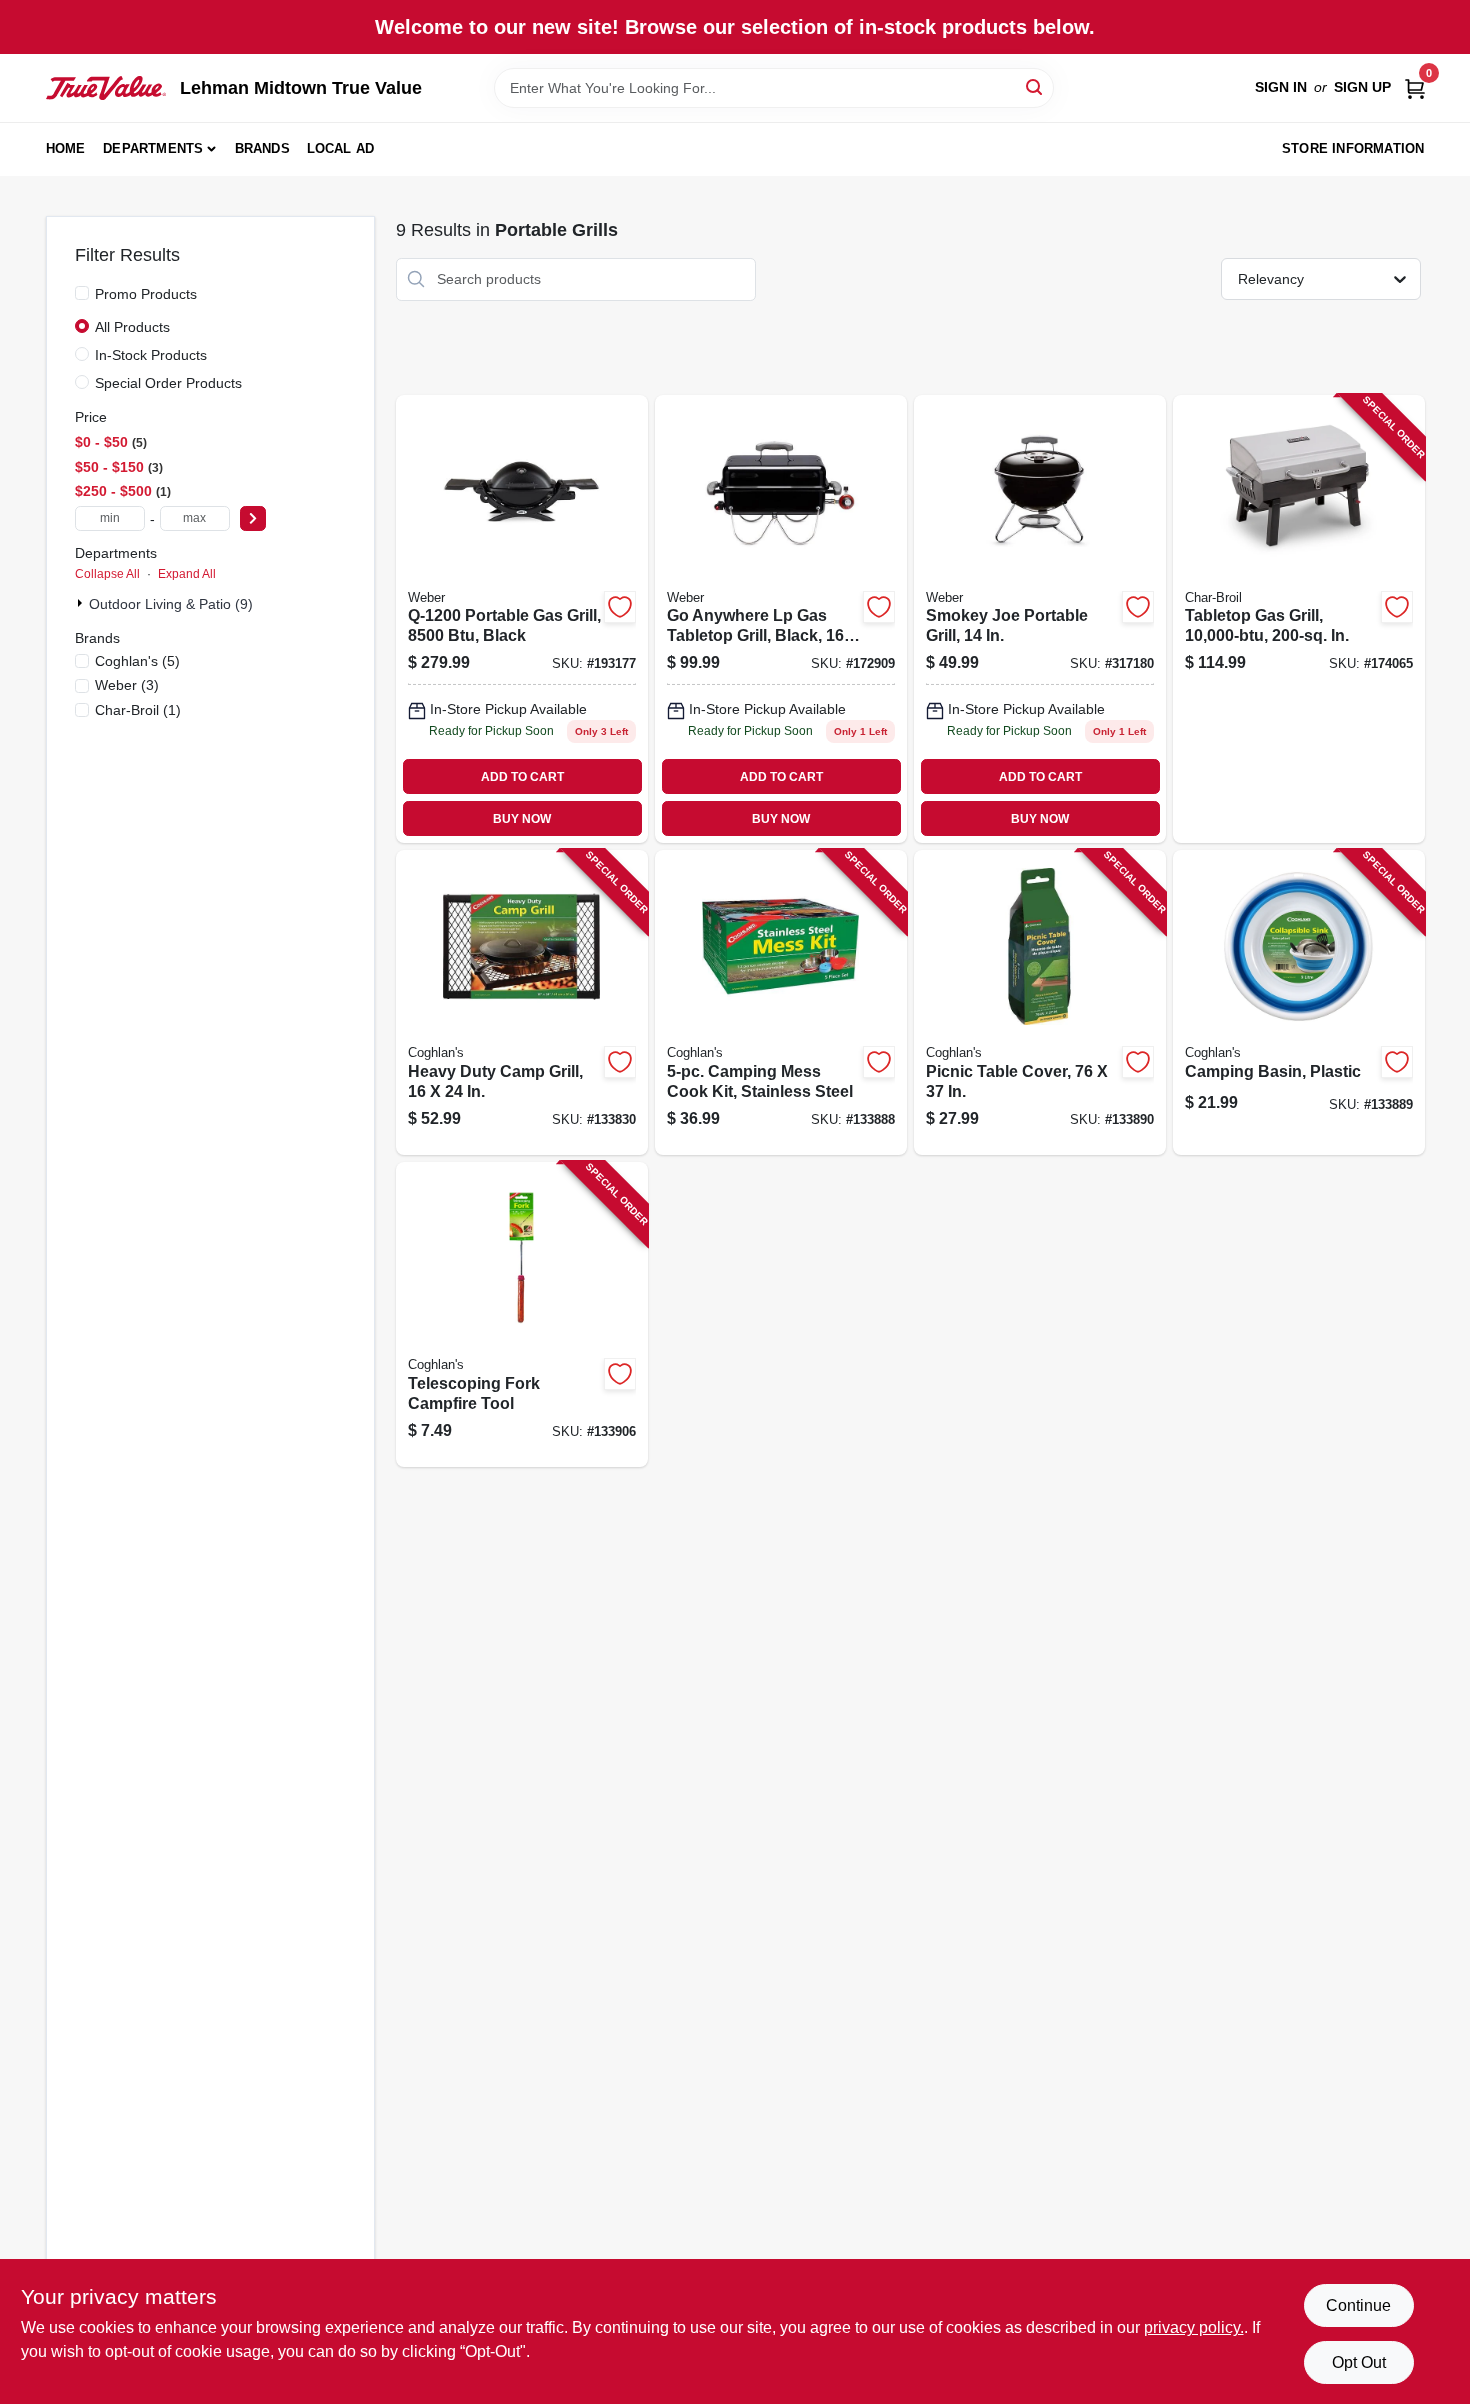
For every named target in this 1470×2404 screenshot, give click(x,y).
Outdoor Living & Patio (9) (171, 604)
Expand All (187, 574)
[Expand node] (82, 603)
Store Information (1353, 148)
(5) (137, 661)
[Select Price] (253, 518)
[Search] (1035, 86)
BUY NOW (522, 819)
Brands (262, 148)
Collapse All (107, 574)
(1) (138, 710)
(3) (127, 685)
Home (66, 148)
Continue (1358, 2305)
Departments (153, 148)
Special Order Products (168, 383)
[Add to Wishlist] (620, 607)
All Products (132, 327)
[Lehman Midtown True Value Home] (106, 88)
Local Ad (341, 148)
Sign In (1281, 87)
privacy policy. (1194, 2327)
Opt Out (1359, 2362)
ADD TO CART (522, 777)
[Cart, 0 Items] (1415, 87)
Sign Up (1362, 87)
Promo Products (146, 294)
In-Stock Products (151, 355)
